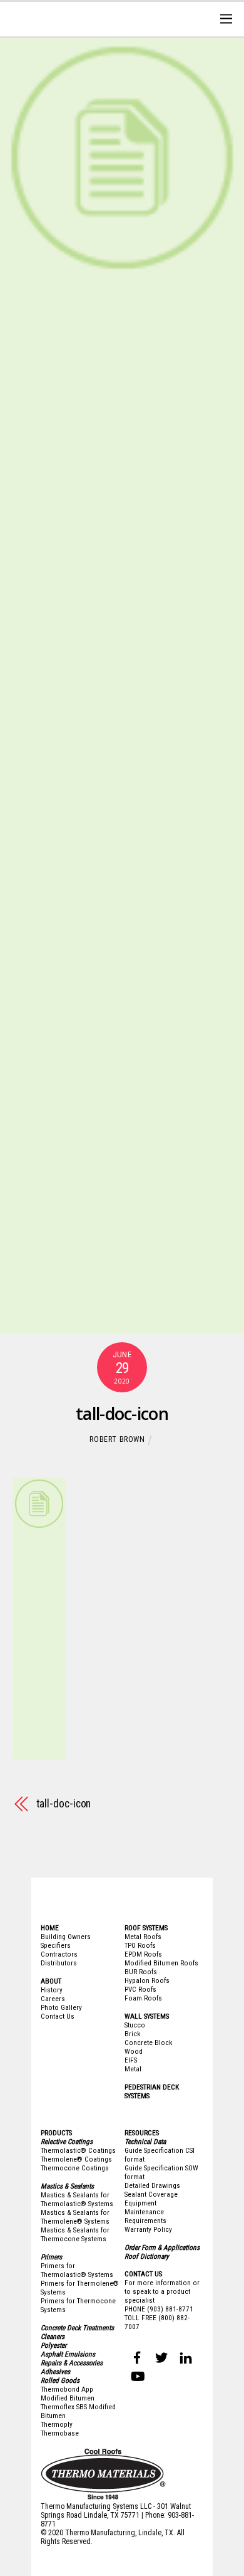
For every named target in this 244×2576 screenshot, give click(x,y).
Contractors (59, 1954)
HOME (50, 1928)
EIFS (131, 2060)
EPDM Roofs (143, 1954)
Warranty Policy (148, 2229)
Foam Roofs (143, 1998)
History (52, 1990)
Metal (133, 2069)
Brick (132, 2034)
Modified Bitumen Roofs (161, 1963)
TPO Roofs (140, 1945)
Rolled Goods (60, 2380)
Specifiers (56, 1945)
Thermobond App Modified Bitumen (68, 2394)
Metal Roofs (143, 1937)
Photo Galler (60, 2007)
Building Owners (66, 1937)
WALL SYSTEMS (147, 2016)
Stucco (135, 2025)
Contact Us (58, 2016)
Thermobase (60, 2433)
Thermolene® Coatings (76, 2159)
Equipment (140, 2203)
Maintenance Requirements (145, 2216)
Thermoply (57, 2424)
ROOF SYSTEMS (146, 1928)
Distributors (59, 1963)
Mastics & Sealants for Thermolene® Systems (75, 2217)
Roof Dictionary (147, 2256)
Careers (53, 1999)
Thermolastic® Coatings (78, 2150)
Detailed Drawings (152, 2185)
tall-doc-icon (122, 1413)
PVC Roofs (140, 1989)
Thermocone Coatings (75, 2168)
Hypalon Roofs (147, 1980)
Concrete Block (148, 2042)
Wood (134, 2051)
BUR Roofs (141, 1972)
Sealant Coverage (151, 2194)
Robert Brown (117, 1439)
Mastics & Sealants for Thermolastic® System (75, 2199)
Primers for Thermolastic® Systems (77, 2270)
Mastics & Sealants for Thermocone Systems (75, 2234)
